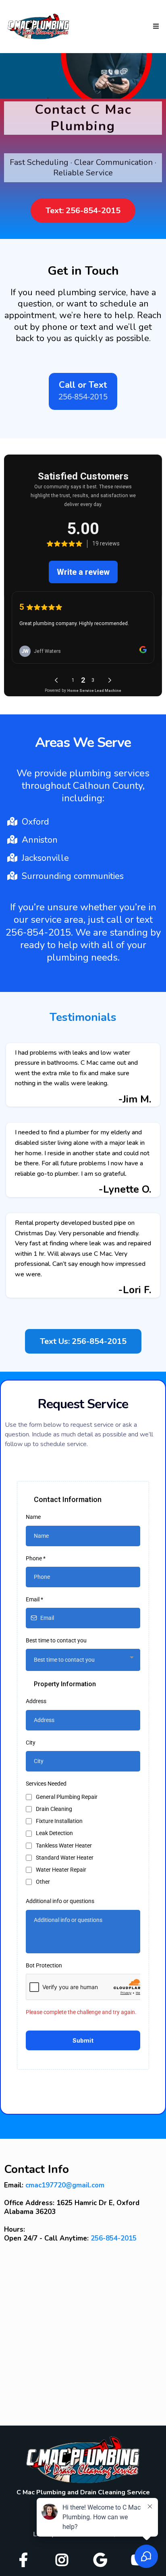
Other (43, 1882)
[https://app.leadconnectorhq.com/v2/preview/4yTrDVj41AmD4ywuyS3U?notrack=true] (83, 2460)
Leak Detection (54, 1833)
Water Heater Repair (61, 1870)
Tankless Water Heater (64, 1846)
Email (34, 1599)
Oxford (35, 822)
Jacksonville (45, 858)
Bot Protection (44, 1965)
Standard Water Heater (65, 1858)
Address (36, 1701)
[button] (155, 27)
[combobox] (83, 1660)
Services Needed (46, 1784)
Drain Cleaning (54, 1809)
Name (33, 1517)
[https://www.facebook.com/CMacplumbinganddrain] (25, 2558)
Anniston (40, 840)
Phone (36, 1558)
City (31, 1743)
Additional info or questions (60, 1901)
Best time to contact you (56, 1640)
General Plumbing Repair (67, 1797)
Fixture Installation (59, 1821)
